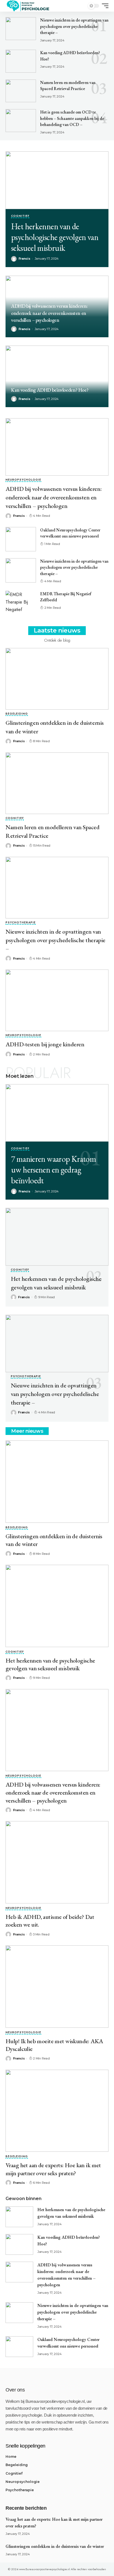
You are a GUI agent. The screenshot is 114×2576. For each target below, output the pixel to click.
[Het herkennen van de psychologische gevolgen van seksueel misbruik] (57, 180)
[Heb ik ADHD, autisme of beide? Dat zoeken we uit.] (57, 1862)
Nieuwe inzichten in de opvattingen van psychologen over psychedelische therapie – (74, 26)
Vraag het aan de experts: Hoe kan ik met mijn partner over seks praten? (53, 2169)
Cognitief (20, 216)
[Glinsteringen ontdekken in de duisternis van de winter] (57, 679)
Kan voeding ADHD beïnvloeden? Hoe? (50, 390)
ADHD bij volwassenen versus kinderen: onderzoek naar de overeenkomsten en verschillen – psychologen (49, 313)
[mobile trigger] (104, 6)
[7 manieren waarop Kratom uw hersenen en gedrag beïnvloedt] (57, 1113)
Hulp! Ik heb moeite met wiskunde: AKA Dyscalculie (54, 2045)
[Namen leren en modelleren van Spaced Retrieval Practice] (21, 91)
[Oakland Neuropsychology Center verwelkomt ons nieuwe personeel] (21, 539)
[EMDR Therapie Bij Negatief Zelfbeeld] (21, 603)
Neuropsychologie (23, 480)
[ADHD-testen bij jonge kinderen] (57, 1000)
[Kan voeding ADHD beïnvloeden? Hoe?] (21, 61)
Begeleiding (17, 714)
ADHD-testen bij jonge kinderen (45, 1044)
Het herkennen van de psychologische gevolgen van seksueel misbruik (55, 237)
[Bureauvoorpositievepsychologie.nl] (28, 6)
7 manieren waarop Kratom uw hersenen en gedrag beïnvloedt (54, 1170)
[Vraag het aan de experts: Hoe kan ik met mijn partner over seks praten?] (57, 2111)
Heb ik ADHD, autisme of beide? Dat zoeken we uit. (50, 1921)
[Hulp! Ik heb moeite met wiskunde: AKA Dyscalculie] (57, 1987)
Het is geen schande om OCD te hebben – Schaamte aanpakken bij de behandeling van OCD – (72, 118)
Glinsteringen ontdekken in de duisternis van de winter (54, 1540)
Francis (24, 329)
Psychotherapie (21, 923)
